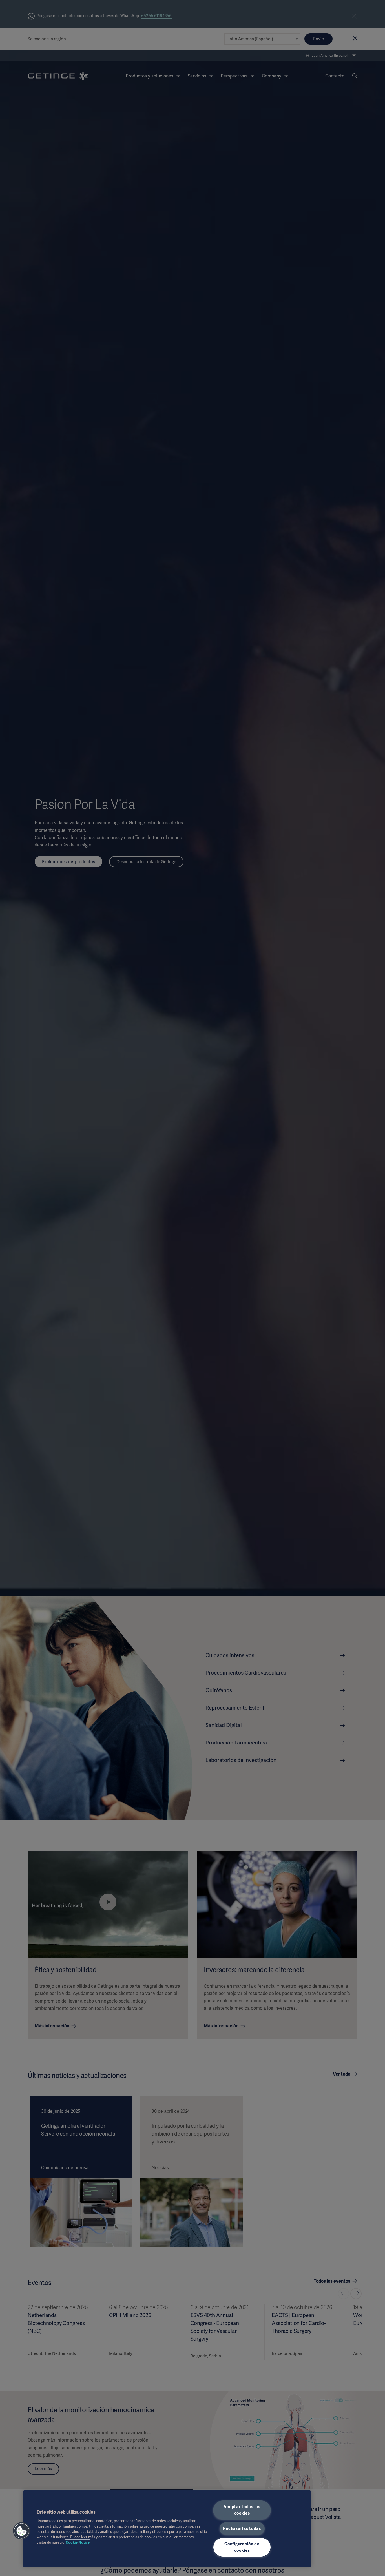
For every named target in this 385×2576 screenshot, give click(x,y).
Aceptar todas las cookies (242, 2510)
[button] (22, 2531)
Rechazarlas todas (242, 2528)
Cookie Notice (78, 2542)
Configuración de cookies (242, 2547)
